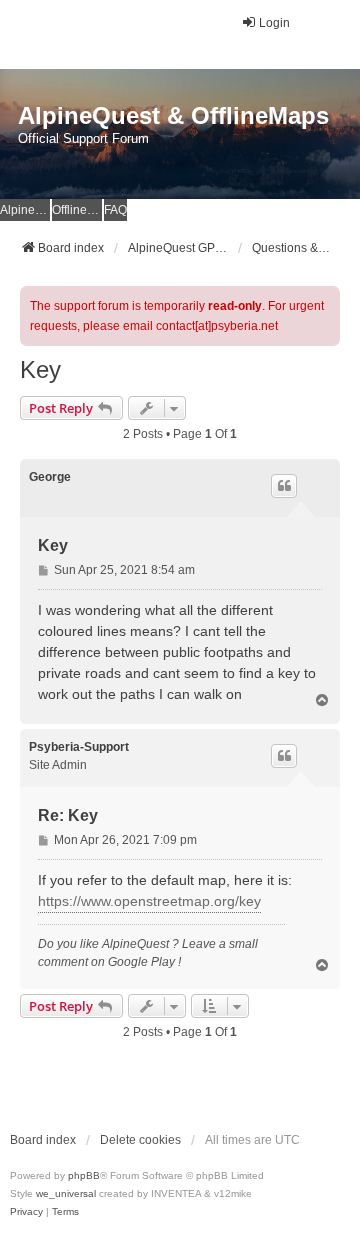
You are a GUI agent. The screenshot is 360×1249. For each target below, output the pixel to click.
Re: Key (68, 815)
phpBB (84, 1175)
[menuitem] (26, 1212)
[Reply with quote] (284, 486)
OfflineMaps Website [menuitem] (77, 210)
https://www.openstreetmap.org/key (149, 901)
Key (40, 369)
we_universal (66, 1193)
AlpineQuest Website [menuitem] (25, 210)
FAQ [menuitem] (115, 210)
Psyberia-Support (79, 747)
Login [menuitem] (274, 23)
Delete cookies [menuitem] (140, 1140)
